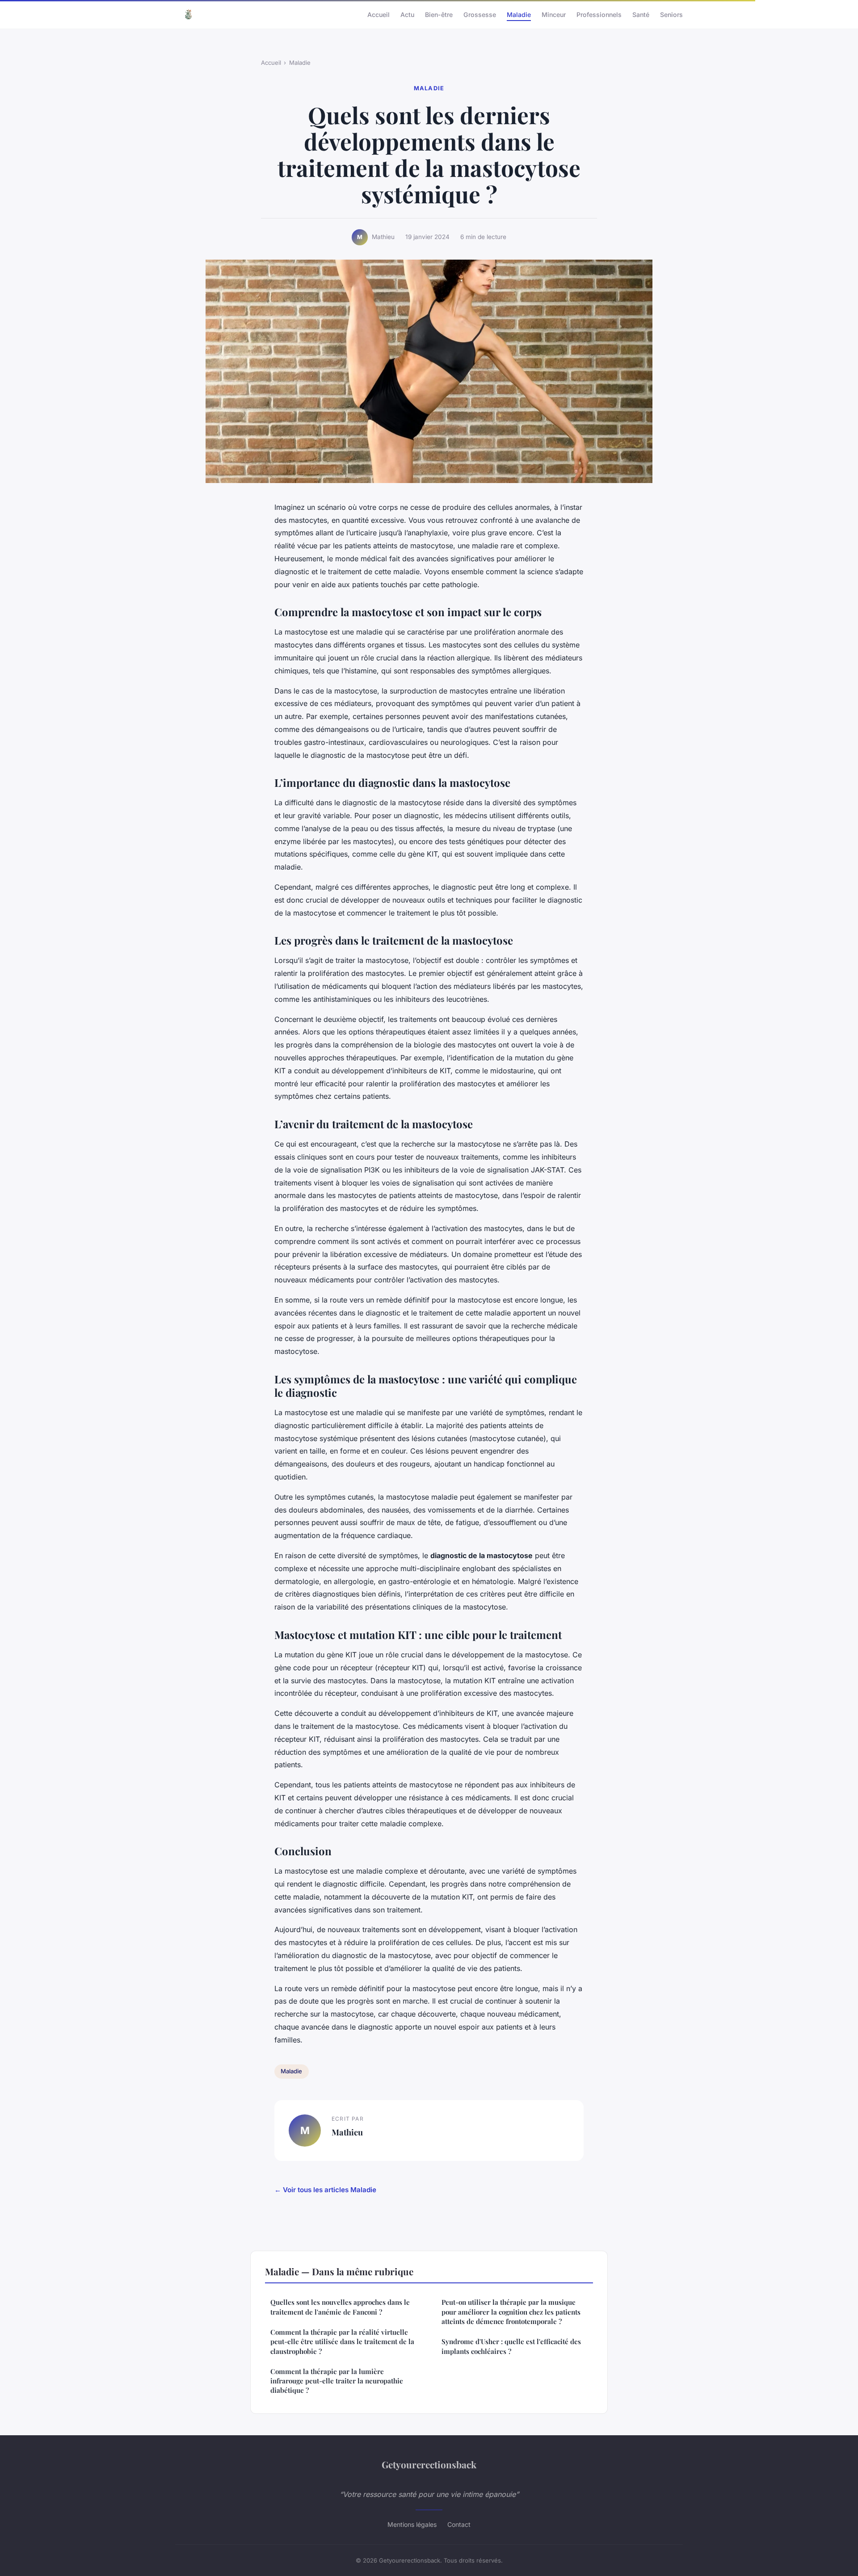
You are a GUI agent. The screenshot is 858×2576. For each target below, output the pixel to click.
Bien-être (439, 14)
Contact (459, 2524)
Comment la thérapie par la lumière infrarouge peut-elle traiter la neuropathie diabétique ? (337, 2381)
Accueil (379, 14)
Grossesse (480, 14)
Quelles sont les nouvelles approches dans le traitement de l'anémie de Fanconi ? (340, 2307)
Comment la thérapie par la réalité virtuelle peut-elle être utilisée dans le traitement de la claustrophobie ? (342, 2342)
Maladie (519, 14)
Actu (407, 14)
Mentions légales (412, 2524)
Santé (641, 14)
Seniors (671, 14)
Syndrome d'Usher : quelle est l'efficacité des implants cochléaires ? (511, 2346)
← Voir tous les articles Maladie (325, 2190)
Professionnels (599, 14)
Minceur (554, 14)
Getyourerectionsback (429, 2464)
